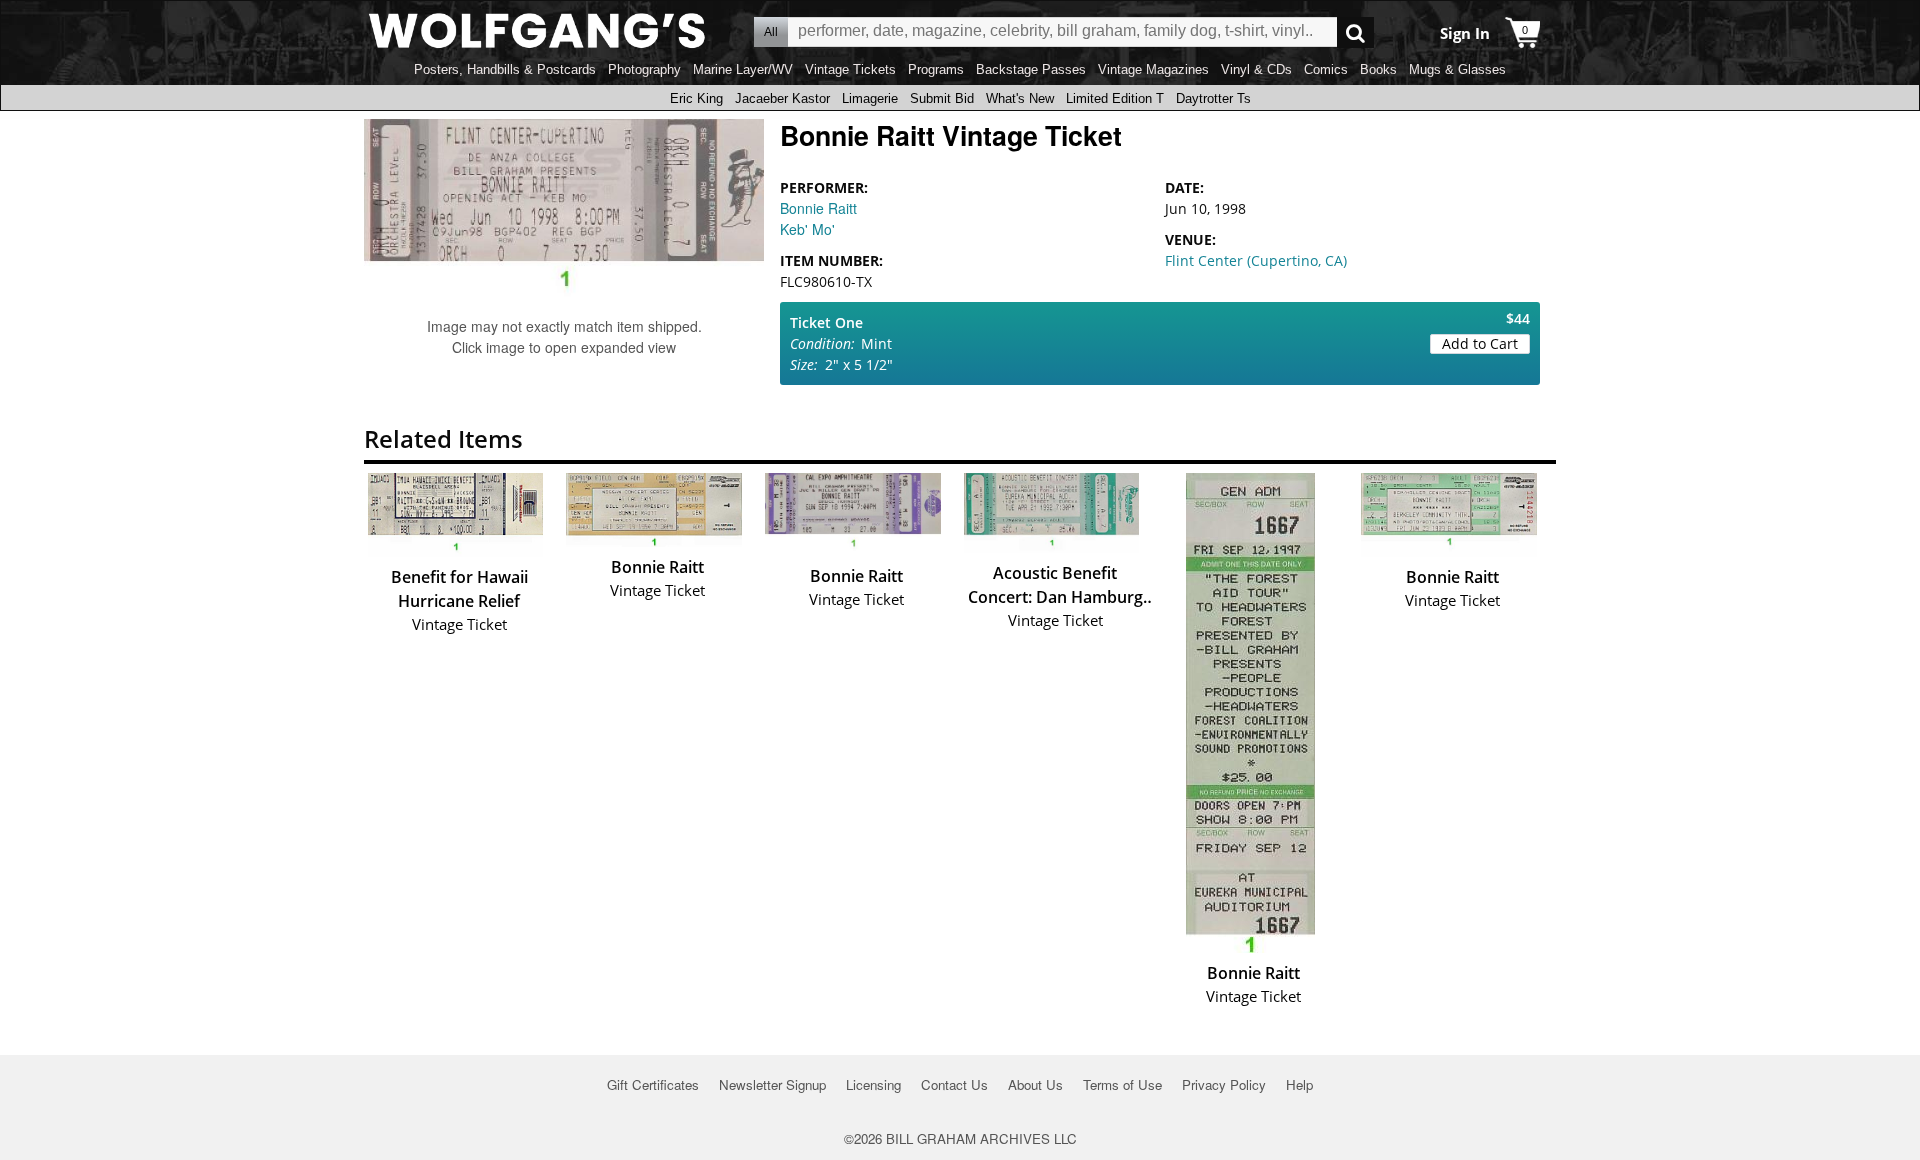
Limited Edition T (1115, 98)
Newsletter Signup (772, 1084)
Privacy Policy (1224, 1084)
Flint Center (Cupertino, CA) (1256, 260)
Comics (1326, 69)
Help (1299, 1084)
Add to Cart (1480, 343)
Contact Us (954, 1084)
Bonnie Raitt (818, 208)
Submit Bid (942, 98)
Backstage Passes (1031, 69)
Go (1355, 32)
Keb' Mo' (807, 229)
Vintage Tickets (850, 69)
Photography (644, 69)
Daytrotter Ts (1213, 98)
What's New (1020, 98)
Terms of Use (1122, 1084)
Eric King (696, 98)
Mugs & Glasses (1457, 69)
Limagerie (870, 98)
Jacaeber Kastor (782, 98)
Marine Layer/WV (743, 69)
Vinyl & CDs (1256, 69)
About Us (1035, 1084)
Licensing (873, 1084)
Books (1378, 69)
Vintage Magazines (1153, 69)
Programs (936, 69)
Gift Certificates (653, 1084)
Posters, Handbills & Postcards (505, 69)
